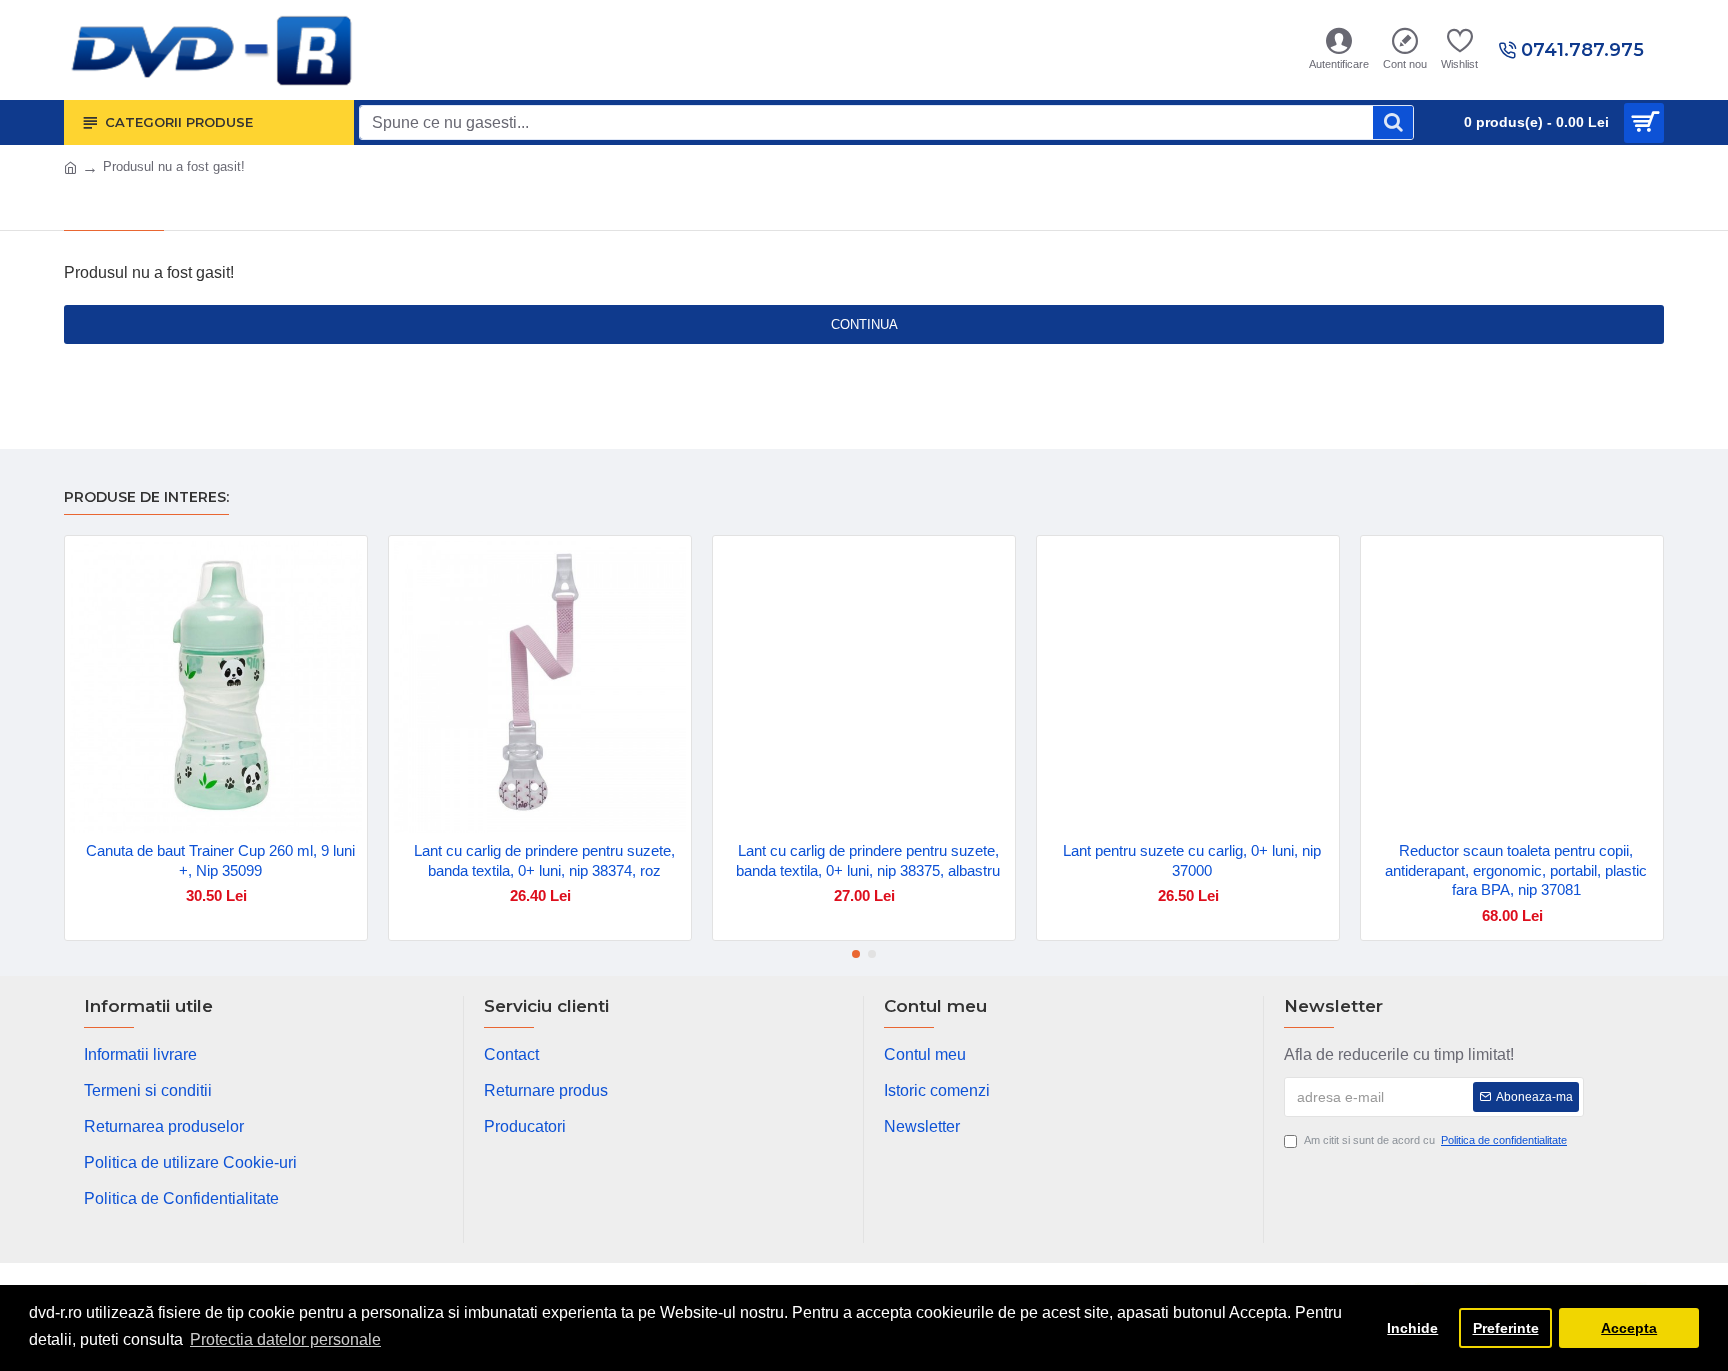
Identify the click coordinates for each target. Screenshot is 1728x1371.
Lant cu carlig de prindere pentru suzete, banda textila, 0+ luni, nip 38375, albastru (868, 860)
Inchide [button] (1412, 1328)
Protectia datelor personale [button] (285, 1339)
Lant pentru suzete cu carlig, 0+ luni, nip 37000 (1192, 860)
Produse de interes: (146, 497)
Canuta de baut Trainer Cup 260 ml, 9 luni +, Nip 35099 (220, 860)
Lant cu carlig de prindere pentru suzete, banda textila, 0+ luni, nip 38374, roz (544, 860)
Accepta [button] (1629, 1328)
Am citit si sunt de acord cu (1435, 1140)
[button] (856, 954)
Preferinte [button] (1506, 1328)
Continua (864, 324)
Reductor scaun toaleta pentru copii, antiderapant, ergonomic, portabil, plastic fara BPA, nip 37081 (1516, 870)
